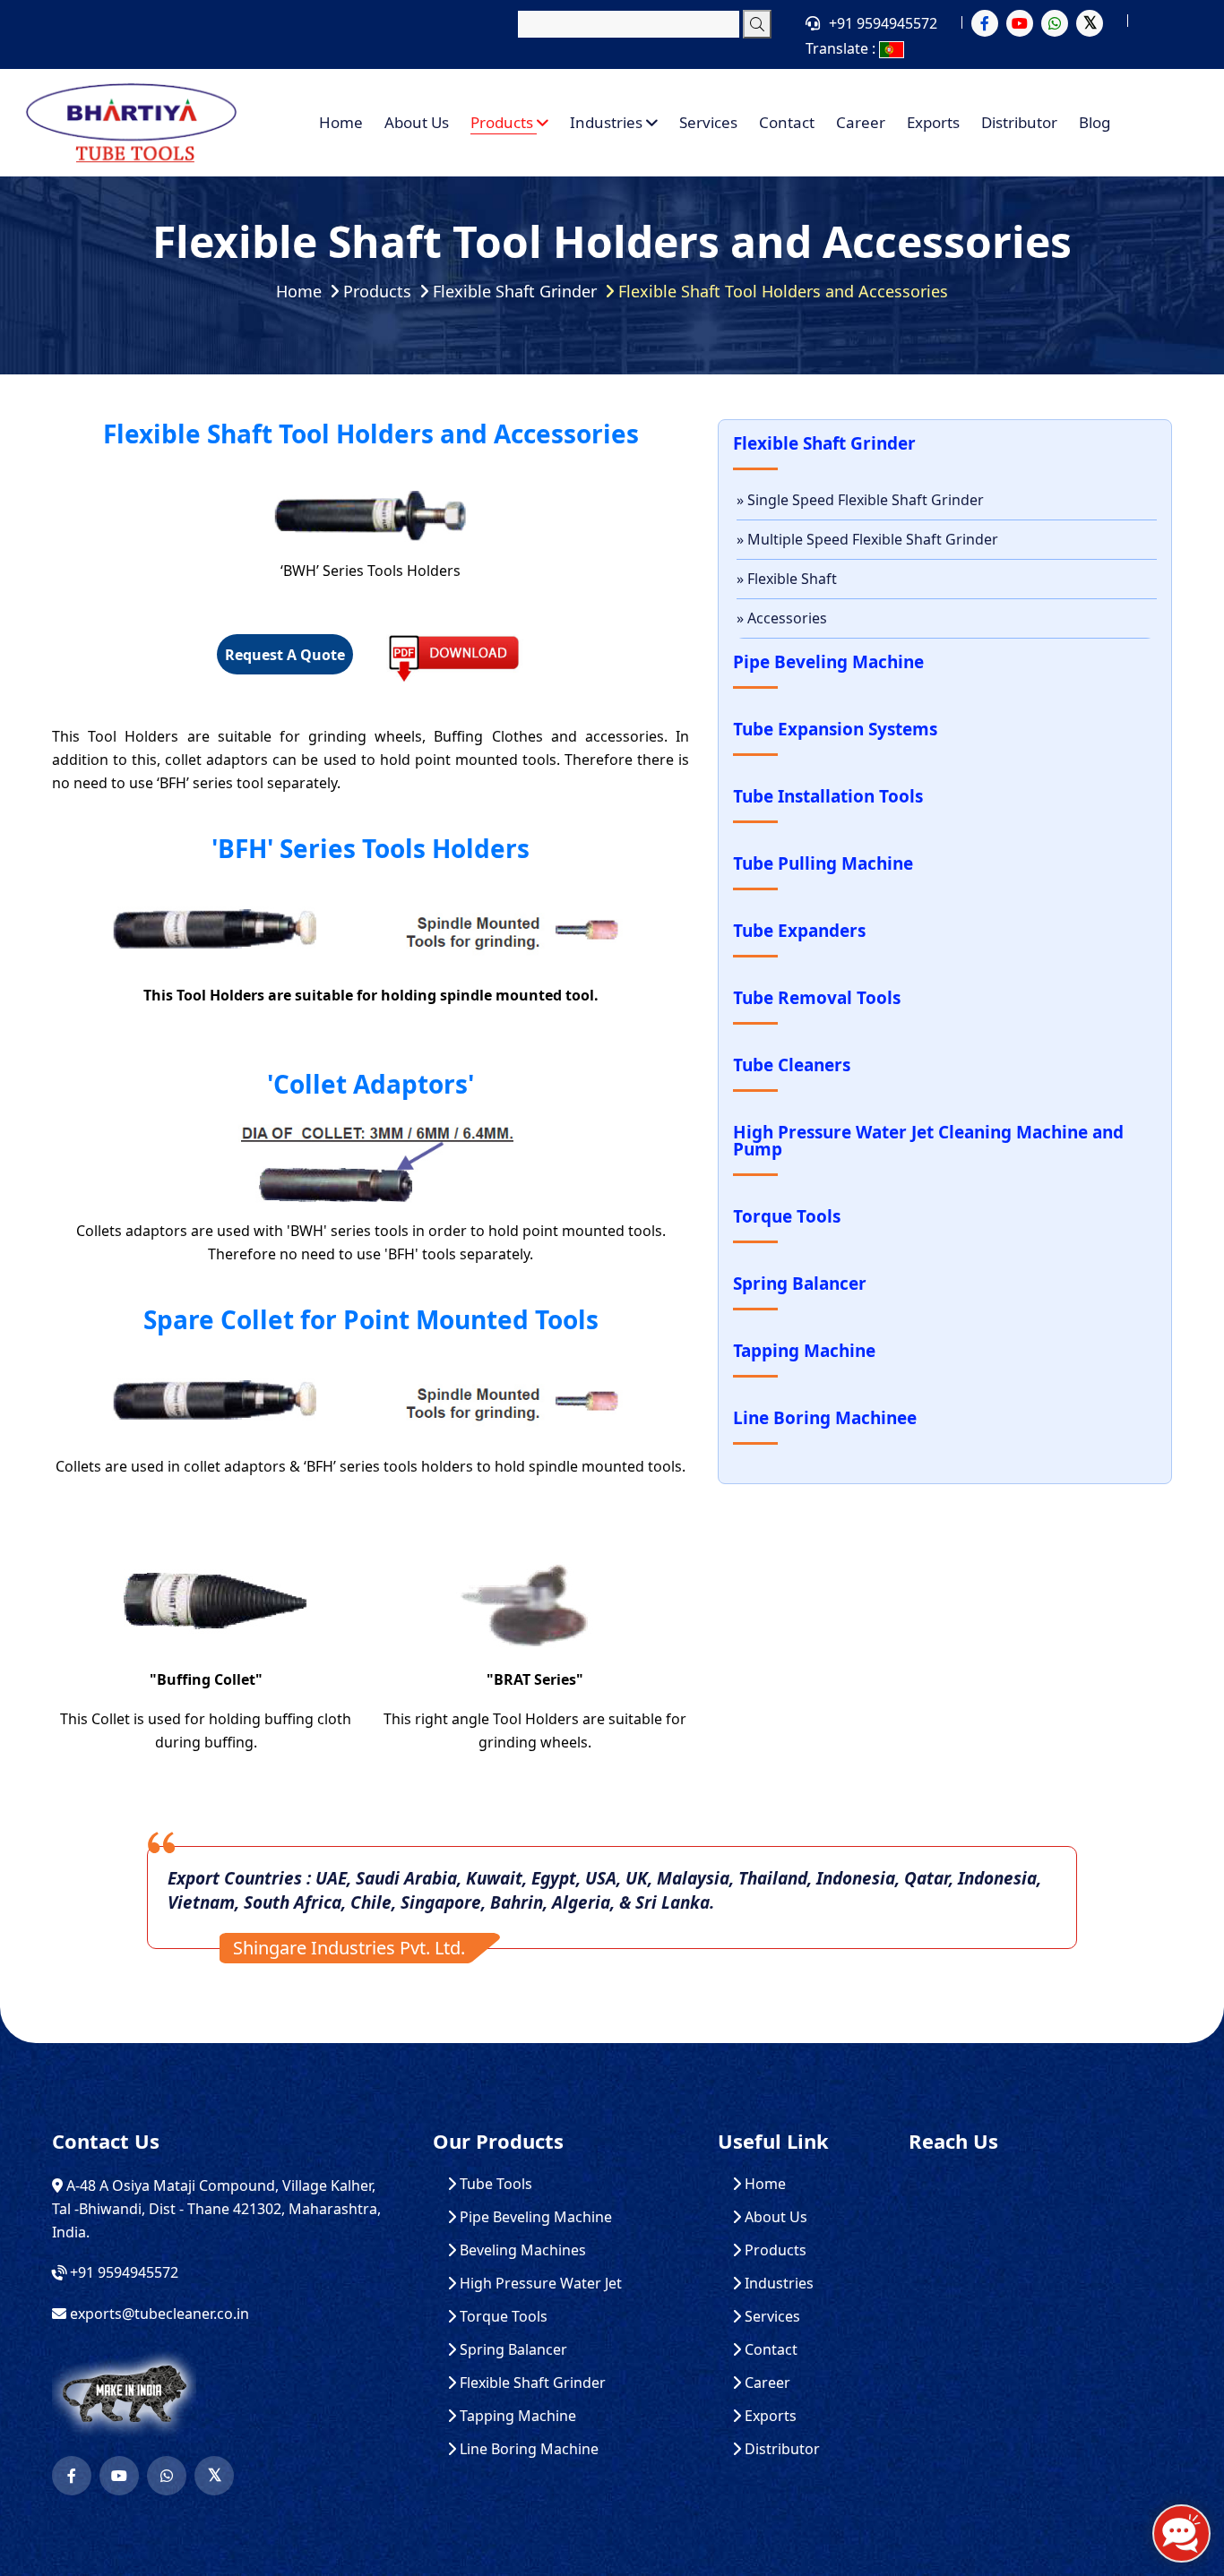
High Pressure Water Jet (539, 2284)
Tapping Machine (516, 2416)
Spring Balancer (512, 2350)
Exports (933, 122)
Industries (608, 122)
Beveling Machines (521, 2250)
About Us (417, 122)
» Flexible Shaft (787, 579)
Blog (1095, 122)
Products (504, 122)
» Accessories (782, 618)
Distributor (1019, 122)
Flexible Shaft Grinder (515, 291)
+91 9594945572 (883, 23)
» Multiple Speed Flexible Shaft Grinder (867, 539)
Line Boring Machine (527, 2449)
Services (708, 122)
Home (341, 122)
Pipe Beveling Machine (534, 2217)
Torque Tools (502, 2317)
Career (861, 122)
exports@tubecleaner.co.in (159, 2314)
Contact (787, 122)
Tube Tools (494, 2184)
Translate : (842, 48)
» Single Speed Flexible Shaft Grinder (860, 500)
